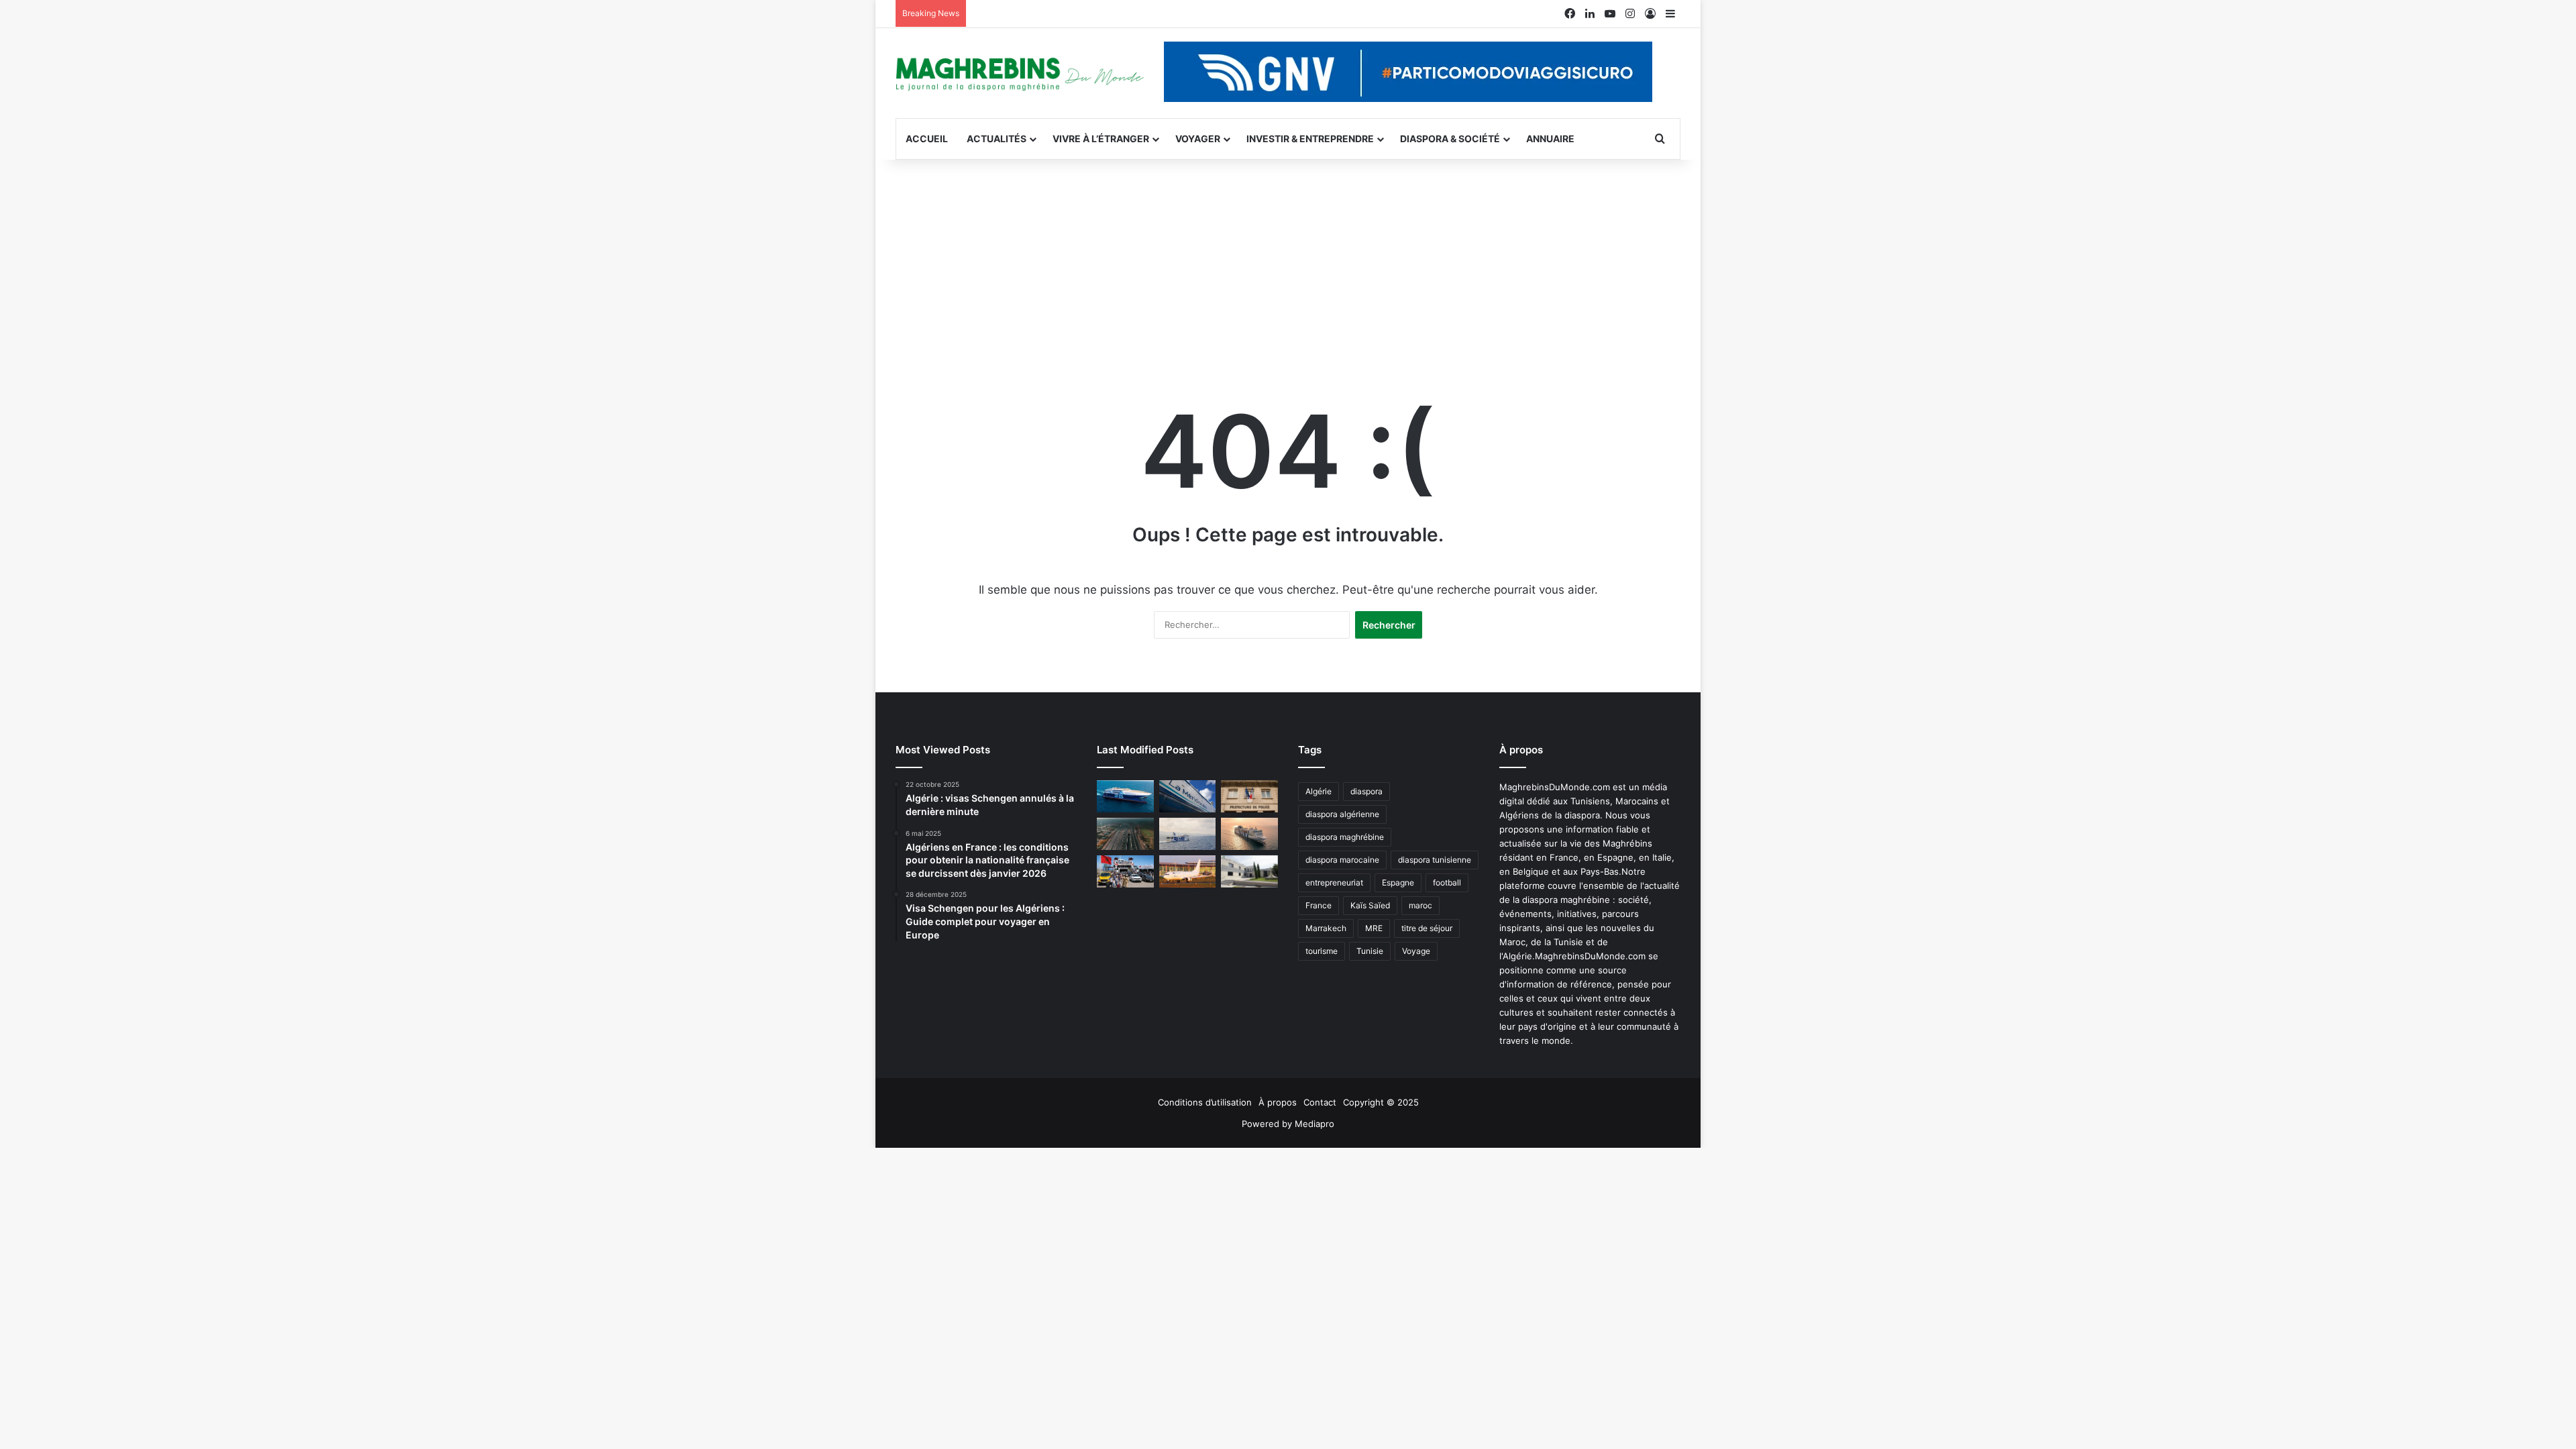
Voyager (1198, 139)
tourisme (1322, 951)
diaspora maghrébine (1345, 837)
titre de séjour (1427, 928)
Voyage (1416, 951)
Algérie (1319, 791)
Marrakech (1326, 928)
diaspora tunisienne (1435, 860)
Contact (1320, 1102)
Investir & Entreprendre (1310, 139)
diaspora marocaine (1342, 860)
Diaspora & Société (1450, 139)
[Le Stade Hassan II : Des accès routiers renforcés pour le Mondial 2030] (1125, 834)
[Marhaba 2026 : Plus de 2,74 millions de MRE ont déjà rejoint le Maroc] (1125, 871)
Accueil (927, 139)
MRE (1374, 928)
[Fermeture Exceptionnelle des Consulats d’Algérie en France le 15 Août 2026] (1249, 871)
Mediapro (1314, 1124)
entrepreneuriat (1334, 882)
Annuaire (1550, 139)
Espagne (1398, 882)
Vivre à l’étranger (1101, 139)
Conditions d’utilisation (1205, 1102)
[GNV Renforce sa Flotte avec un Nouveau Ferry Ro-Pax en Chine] (1249, 834)
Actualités (997, 139)
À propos (1278, 1102)
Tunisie (1370, 951)
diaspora (1366, 791)
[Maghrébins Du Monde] (1020, 73)
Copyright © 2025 (1381, 1102)
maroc (1420, 905)
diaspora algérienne (1342, 814)
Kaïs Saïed (1370, 905)
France (1319, 905)
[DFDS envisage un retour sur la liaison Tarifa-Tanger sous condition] (1125, 796)
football (1447, 882)
